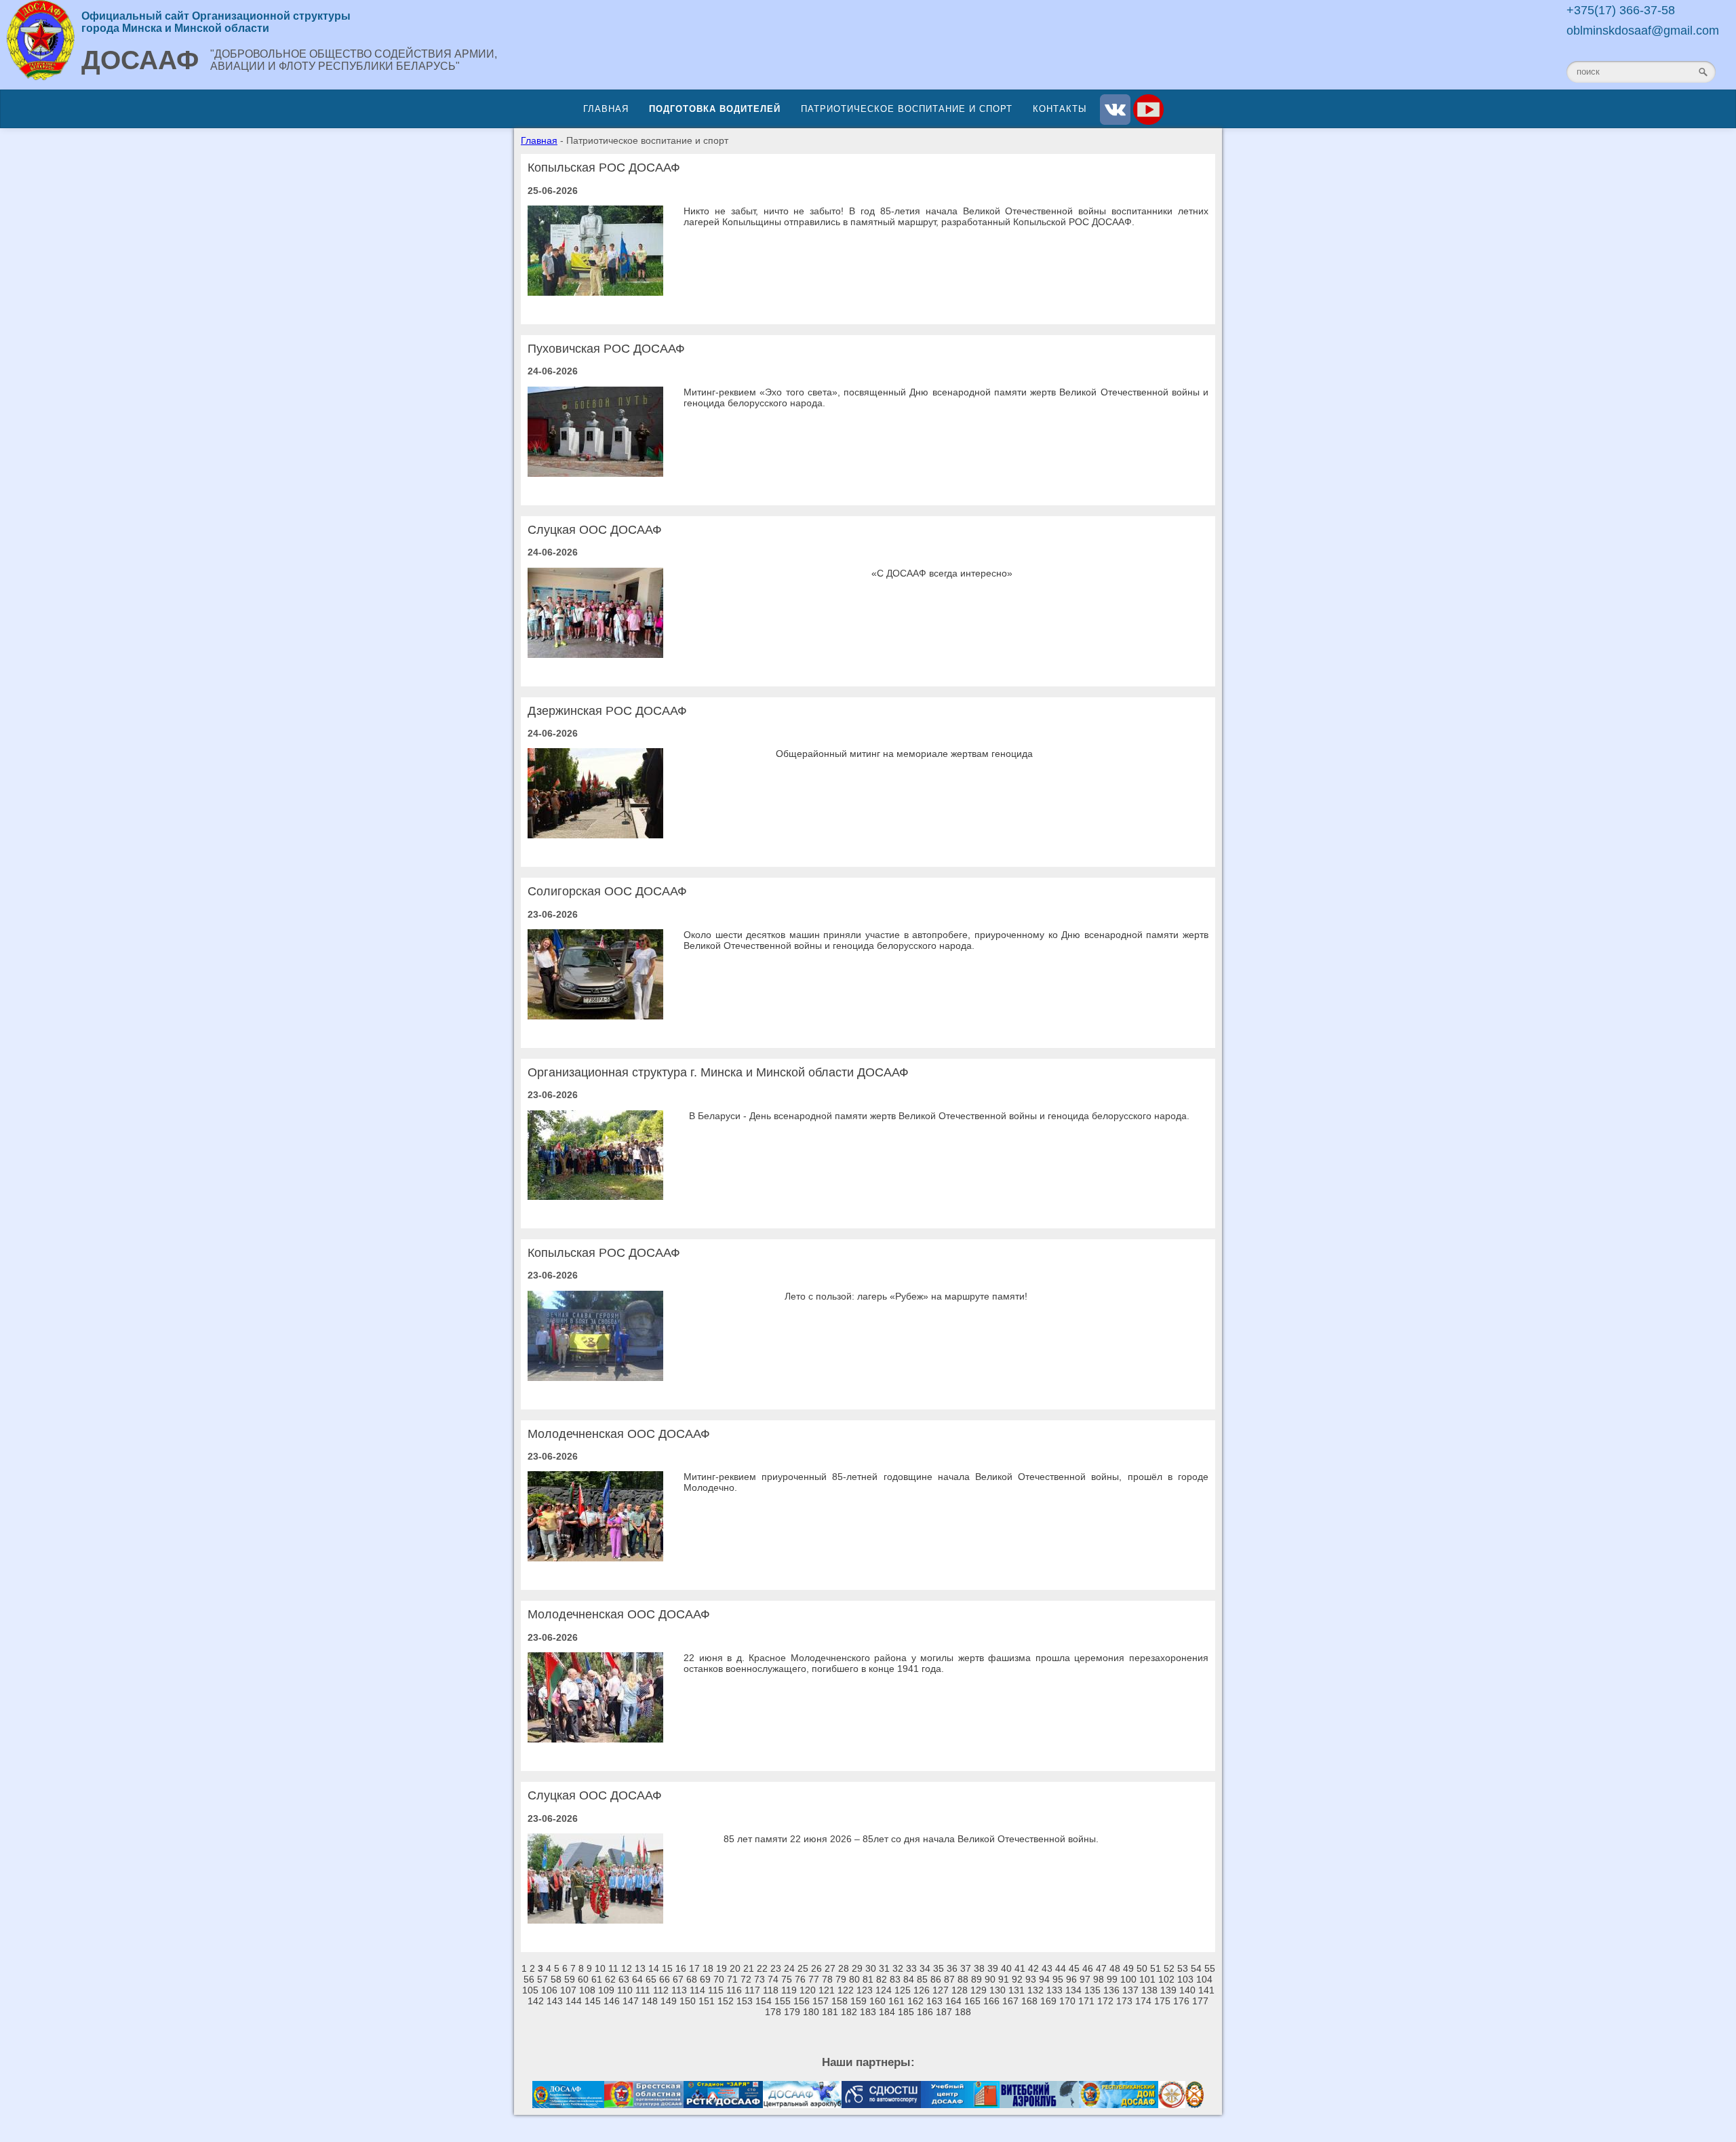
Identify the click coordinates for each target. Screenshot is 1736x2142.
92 (1017, 1979)
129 (979, 1990)
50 (1142, 1968)
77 (814, 1979)
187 (944, 2012)
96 (1071, 1979)
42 (1033, 1968)
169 (1048, 2001)
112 (661, 1990)
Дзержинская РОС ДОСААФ (607, 711)
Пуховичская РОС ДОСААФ (606, 349)
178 (773, 2012)
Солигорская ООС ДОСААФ (607, 891)
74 (773, 1979)
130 (998, 1990)
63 (624, 1979)
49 (1128, 1968)
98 (1099, 1979)
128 (960, 1990)
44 (1061, 1968)
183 (868, 2012)
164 (953, 2001)
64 (637, 1979)
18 (708, 1968)
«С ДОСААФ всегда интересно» (942, 573)
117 (752, 1990)
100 (1128, 1979)
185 (906, 2012)
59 (570, 1979)
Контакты (1060, 109)
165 (972, 2001)
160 (877, 2001)
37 (966, 1968)
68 (692, 1979)
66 (665, 1979)
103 (1185, 1979)
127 (941, 1990)
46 (1088, 1968)
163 (934, 2001)
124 (884, 1990)
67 (678, 1979)
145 (593, 2001)
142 (536, 2001)
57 (542, 1979)
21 (749, 1968)
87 (949, 1979)
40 (1006, 1968)
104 (1204, 1979)
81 (868, 1979)
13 (640, 1968)
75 (787, 1979)
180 (811, 2012)
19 (722, 1968)
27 (830, 1968)
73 (759, 1979)
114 (697, 1990)
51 (1156, 1968)
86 (936, 1979)
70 (719, 1979)
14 (654, 1968)
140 (1187, 1990)
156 (802, 2001)
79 (841, 1979)
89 (976, 1979)
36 (952, 1968)
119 (789, 1990)
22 (762, 1968)
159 (859, 2001)
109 (606, 1990)
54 (1196, 1968)
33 (911, 1968)
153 (745, 2001)
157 (821, 2001)
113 (679, 1990)
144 (574, 2001)
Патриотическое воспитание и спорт (907, 109)
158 (840, 2001)
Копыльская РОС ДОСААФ (604, 168)
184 (887, 2012)
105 (530, 1990)
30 (871, 1968)
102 (1166, 1979)
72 (746, 1979)
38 (979, 1968)
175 (1162, 2001)
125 (903, 1990)
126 (922, 1990)
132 (1035, 1990)
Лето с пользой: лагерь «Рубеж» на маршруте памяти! (906, 1296)
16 (681, 1968)
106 (549, 1990)
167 (1010, 2001)
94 (1044, 1979)
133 (1054, 1990)
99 (1112, 1979)
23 (776, 1968)
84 (909, 1979)
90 (990, 1979)
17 (694, 1968)
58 (556, 1979)
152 (726, 2001)
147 (631, 2001)
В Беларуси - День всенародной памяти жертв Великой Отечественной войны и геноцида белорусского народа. (939, 1116)
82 (882, 1979)
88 (963, 1979)
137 (1130, 1990)
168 (1029, 2001)
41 (1020, 1968)
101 (1147, 1979)
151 (707, 2001)
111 (643, 1990)
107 (568, 1990)
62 (610, 1979)
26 (816, 1968)
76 (800, 1979)
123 (865, 1990)
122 (846, 1990)
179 (792, 2012)
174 (1143, 2001)
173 (1124, 2001)
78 (827, 1979)
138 (1149, 1990)
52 (1169, 1968)
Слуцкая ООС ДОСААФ (595, 530)
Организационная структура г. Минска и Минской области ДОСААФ (718, 1072)
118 (771, 1990)
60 (583, 1979)
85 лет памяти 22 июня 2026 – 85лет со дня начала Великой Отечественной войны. (911, 1839)
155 (783, 2001)
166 (991, 2001)
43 (1047, 1968)
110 (625, 1990)
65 (651, 1979)
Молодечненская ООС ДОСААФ (619, 1434)
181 (830, 2012)
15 (667, 1968)
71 (732, 1979)
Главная (606, 109)
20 (735, 1968)
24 (789, 1968)
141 (1206, 1990)
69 (705, 1979)
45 (1074, 1968)
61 (597, 1979)
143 (555, 2001)
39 (993, 1968)
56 (529, 1979)
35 (939, 1968)
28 (844, 1968)
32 (898, 1968)
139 (1168, 1990)
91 (1004, 1979)
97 (1085, 1979)
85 (922, 1979)
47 (1101, 1968)
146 (612, 2001)
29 (857, 1968)
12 (627, 1968)
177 (1200, 2001)
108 (587, 1990)
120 (808, 1990)
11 (613, 1968)
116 (734, 1990)
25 (803, 1968)
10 (600, 1968)
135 (1092, 1990)
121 (827, 1990)
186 (925, 2012)
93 (1031, 1979)
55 (1210, 1968)
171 (1086, 2001)
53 (1183, 1968)
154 (764, 2001)
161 (896, 2001)
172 (1105, 2001)
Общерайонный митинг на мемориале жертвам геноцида (904, 754)
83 (895, 1979)
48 (1115, 1968)
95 (1058, 1979)
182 (849, 2012)
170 (1067, 2001)
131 (1017, 1990)
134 (1073, 1990)
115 (716, 1990)
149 (669, 2001)
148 (650, 2001)
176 (1181, 2001)
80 (854, 1979)
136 (1111, 1990)
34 (925, 1968)
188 (963, 2012)
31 (884, 1968)
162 (915, 2001)
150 (688, 2001)
